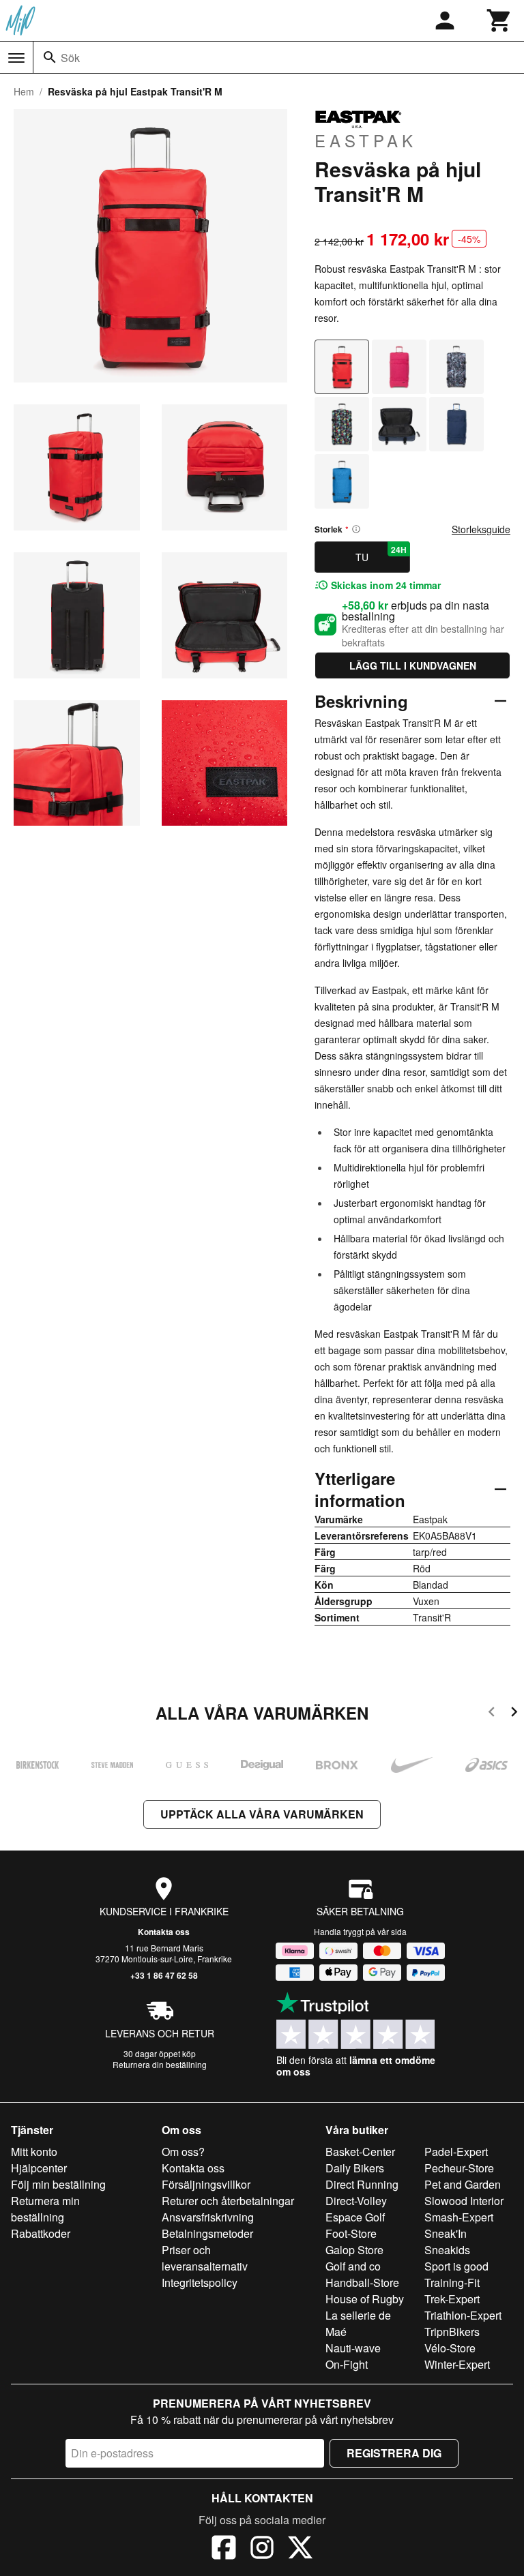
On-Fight (347, 2364)
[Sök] (50, 57)
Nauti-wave (353, 2348)
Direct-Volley (356, 2201)
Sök (70, 58)
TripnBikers (452, 2332)
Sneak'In (446, 2233)
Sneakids (447, 2250)
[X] (300, 2549)
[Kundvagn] (499, 20)
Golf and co (353, 2266)
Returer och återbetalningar (228, 2201)
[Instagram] (262, 2549)
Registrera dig (394, 2453)
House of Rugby (365, 2299)
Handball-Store (362, 2282)
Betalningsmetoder (207, 2233)
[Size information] (356, 529)
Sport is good (456, 2266)
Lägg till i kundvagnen (413, 665)
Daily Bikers (355, 2168)
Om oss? (183, 2152)
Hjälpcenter (39, 2168)
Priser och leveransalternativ (205, 2258)
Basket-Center (360, 2152)
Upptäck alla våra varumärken (262, 1814)
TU (381, 554)
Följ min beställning (58, 2184)
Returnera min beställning (45, 2209)
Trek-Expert (452, 2299)
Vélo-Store (450, 2348)
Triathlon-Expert (463, 2315)
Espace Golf (355, 2217)
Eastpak (366, 140)
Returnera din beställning (160, 2064)
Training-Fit (452, 2282)
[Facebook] (224, 2549)
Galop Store (354, 2250)
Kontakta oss (164, 1932)
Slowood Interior (464, 2201)
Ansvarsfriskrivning (208, 2217)
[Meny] (16, 58)
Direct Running (362, 2184)
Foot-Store (351, 2233)
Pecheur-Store (459, 2168)
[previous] (492, 1714)
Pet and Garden (463, 2184)
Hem (24, 91)
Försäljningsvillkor (206, 2184)
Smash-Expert (459, 2217)
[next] (514, 1714)
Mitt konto (34, 2152)
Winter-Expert (457, 2364)
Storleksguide (481, 529)
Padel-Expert (456, 2152)
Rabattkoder (41, 2233)
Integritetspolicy (200, 2282)
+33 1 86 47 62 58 (164, 1975)
